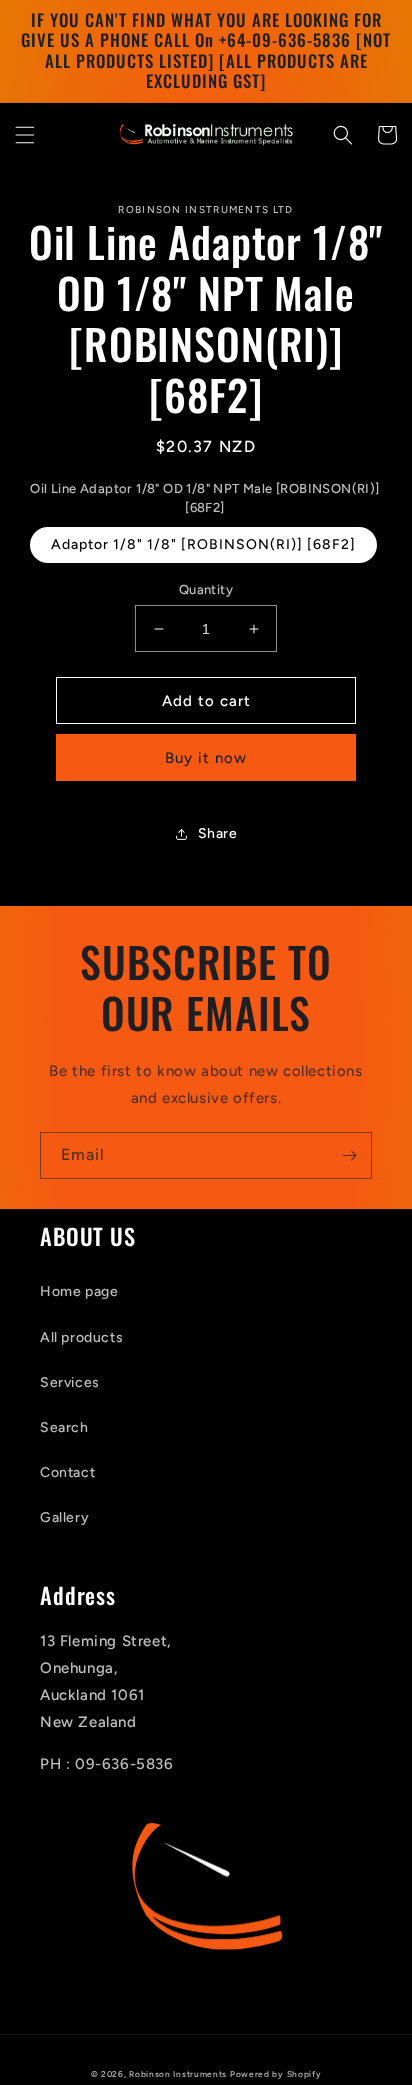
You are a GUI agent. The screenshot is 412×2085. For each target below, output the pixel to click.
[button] (25, 135)
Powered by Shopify (276, 2074)
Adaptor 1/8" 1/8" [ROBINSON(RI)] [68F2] (203, 544)
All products (81, 1337)
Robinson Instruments (178, 2074)
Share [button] (218, 833)
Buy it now (206, 758)
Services (70, 1382)
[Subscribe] (349, 1155)
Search (64, 1427)
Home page (79, 1291)
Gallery (64, 1517)
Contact (67, 1472)
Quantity (206, 589)
